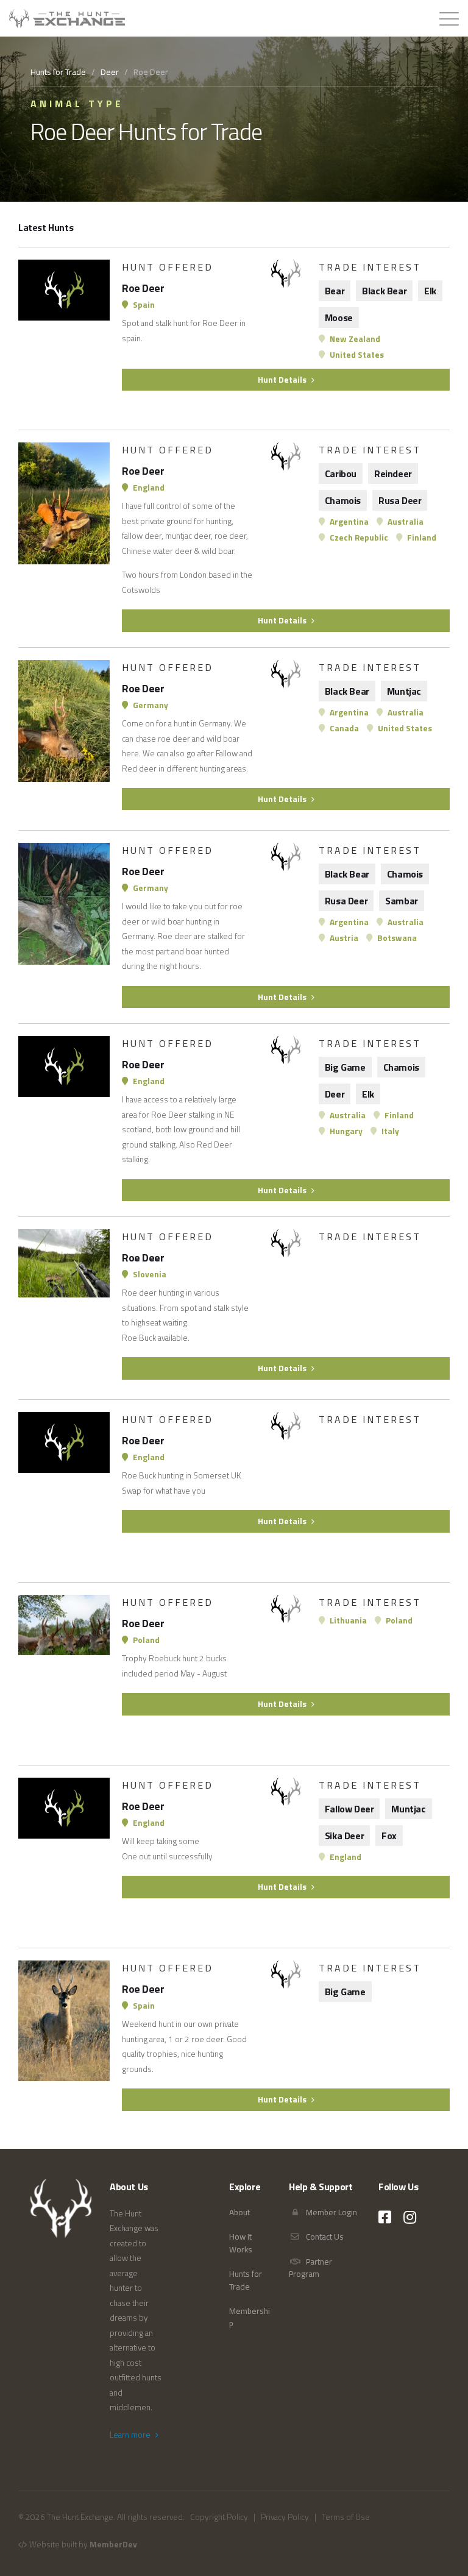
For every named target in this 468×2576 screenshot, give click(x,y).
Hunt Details (283, 380)
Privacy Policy (285, 2517)
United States (356, 355)
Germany (150, 705)
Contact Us (324, 2237)
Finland (421, 538)
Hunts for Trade (58, 72)
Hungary (345, 1131)
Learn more (131, 2435)
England (148, 488)
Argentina (348, 522)
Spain (143, 305)
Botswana (396, 938)
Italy (389, 1131)
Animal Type (77, 104)
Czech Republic (358, 538)
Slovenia (149, 1274)
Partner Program (310, 2268)
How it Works (241, 2243)
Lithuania (347, 1620)
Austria (343, 938)
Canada (343, 728)
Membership (250, 2317)
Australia (405, 522)
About (239, 2212)
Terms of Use (346, 2517)
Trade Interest (370, 267)
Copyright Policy (219, 2517)
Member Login (331, 2212)
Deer (110, 72)
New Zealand (354, 339)
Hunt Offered (168, 267)
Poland (145, 1640)
